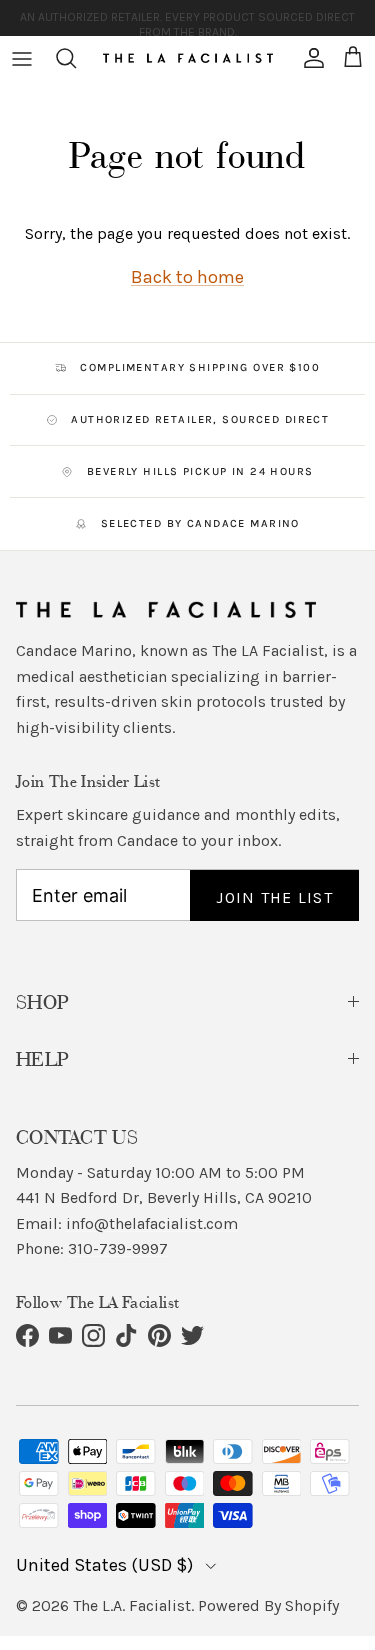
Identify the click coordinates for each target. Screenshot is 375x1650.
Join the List (274, 897)
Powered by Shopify (268, 1605)
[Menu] (22, 58)
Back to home (187, 277)
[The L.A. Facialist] (188, 58)
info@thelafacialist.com (152, 1223)
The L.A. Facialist (132, 1605)
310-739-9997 (118, 1248)
